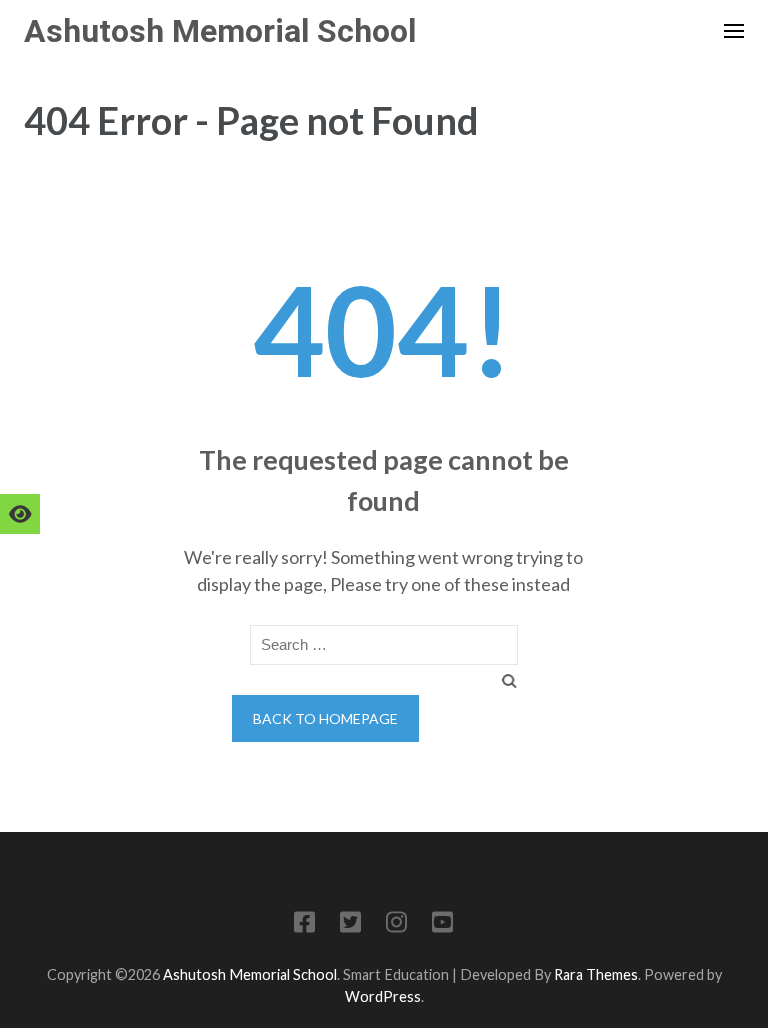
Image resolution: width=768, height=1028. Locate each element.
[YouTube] (442, 925)
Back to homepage (325, 718)
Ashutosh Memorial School (220, 31)
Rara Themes (596, 974)
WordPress (383, 996)
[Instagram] (396, 925)
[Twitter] (350, 925)
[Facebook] (304, 925)
